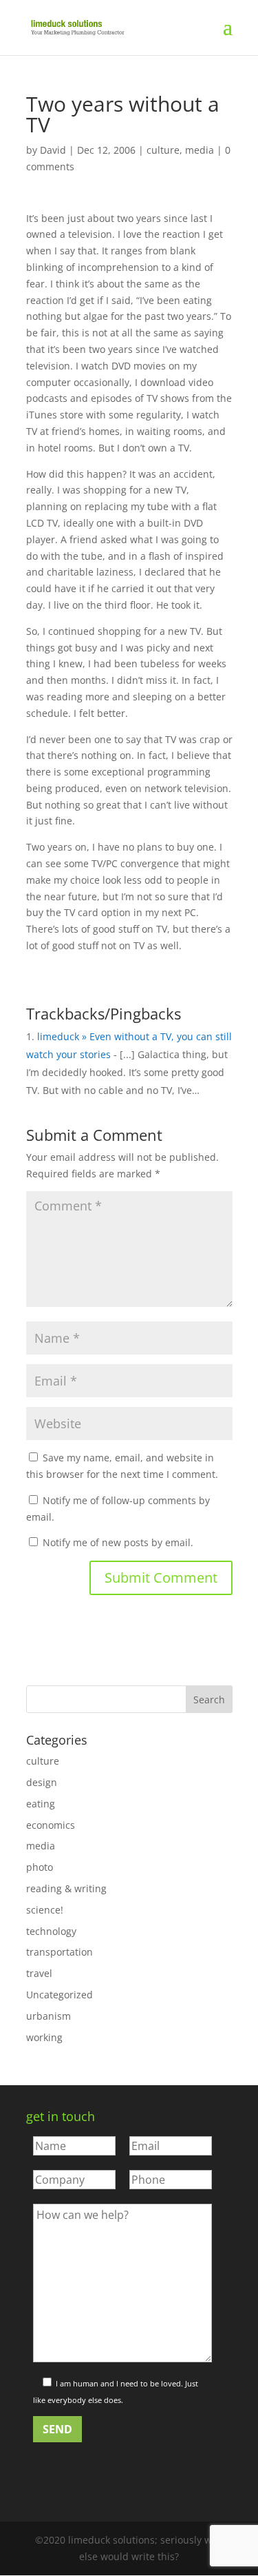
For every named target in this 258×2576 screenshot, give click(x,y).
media (200, 150)
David (53, 150)
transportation (60, 1952)
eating (41, 1804)
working (44, 2037)
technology (51, 1931)
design (42, 1782)
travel (39, 1973)
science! (45, 1910)
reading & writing (66, 1888)
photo (40, 1867)
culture (163, 150)
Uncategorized (60, 1995)
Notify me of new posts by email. (118, 1542)
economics (51, 1825)
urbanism (49, 2016)
